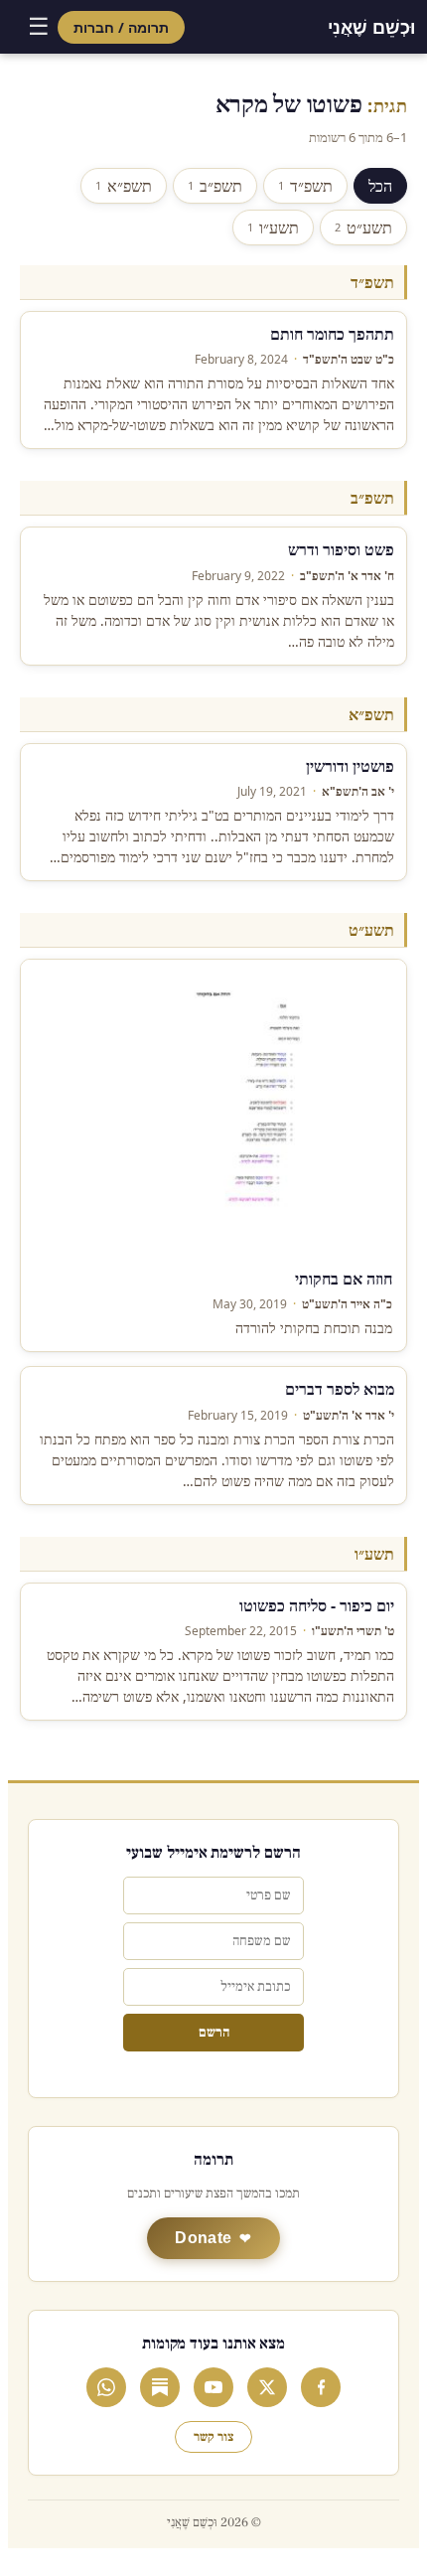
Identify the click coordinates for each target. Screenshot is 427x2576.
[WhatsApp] (106, 2387)
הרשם (214, 2033)
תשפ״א (124, 186)
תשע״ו (273, 227)
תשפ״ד (305, 186)
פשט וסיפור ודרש (341, 549)
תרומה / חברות (121, 27)
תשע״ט (363, 227)
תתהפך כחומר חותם (332, 334)
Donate (203, 2238)
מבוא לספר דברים (340, 1389)
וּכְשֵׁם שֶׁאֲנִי (371, 27)
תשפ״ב (215, 186)
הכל (380, 186)
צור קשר (213, 2437)
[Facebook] (321, 2387)
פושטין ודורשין (350, 766)
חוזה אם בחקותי (344, 1279)
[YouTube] (213, 2387)
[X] (267, 2387)
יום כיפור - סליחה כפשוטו (317, 1605)
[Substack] (160, 2387)
